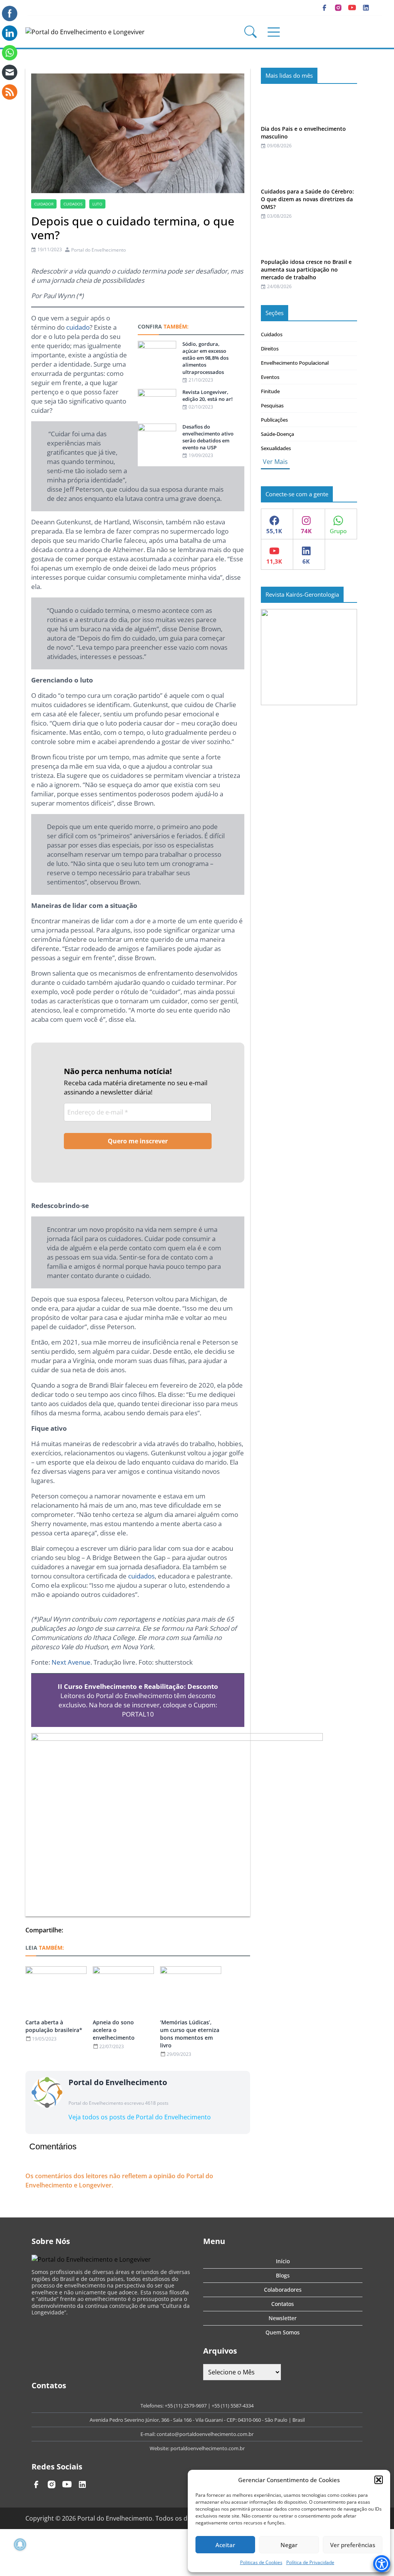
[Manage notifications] (20, 2544)
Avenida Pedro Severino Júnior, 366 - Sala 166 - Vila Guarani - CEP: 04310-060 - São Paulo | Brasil (197, 2420)
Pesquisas (272, 405)
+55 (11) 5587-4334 (233, 2406)
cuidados (73, 204)
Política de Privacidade (310, 2562)
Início (283, 2261)
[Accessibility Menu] (382, 2564)
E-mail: (149, 2434)
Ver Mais (275, 462)
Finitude (270, 391)
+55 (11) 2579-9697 (186, 2406)
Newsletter (283, 2318)
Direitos (270, 349)
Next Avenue (71, 1662)
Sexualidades (276, 448)
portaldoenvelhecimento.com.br (208, 2448)
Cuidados (272, 334)
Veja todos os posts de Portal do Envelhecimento (140, 2117)
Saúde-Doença (277, 434)
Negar (289, 2545)
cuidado (78, 327)
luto (97, 204)
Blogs (283, 2275)
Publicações (274, 420)
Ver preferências (353, 2545)
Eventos (270, 377)
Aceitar (225, 2545)
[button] (379, 2480)
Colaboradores (283, 2290)
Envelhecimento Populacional (295, 363)
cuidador (44, 204)
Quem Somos (283, 2332)
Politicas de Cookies (261, 2562)
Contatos (283, 2304)
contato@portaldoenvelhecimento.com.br (205, 2434)
